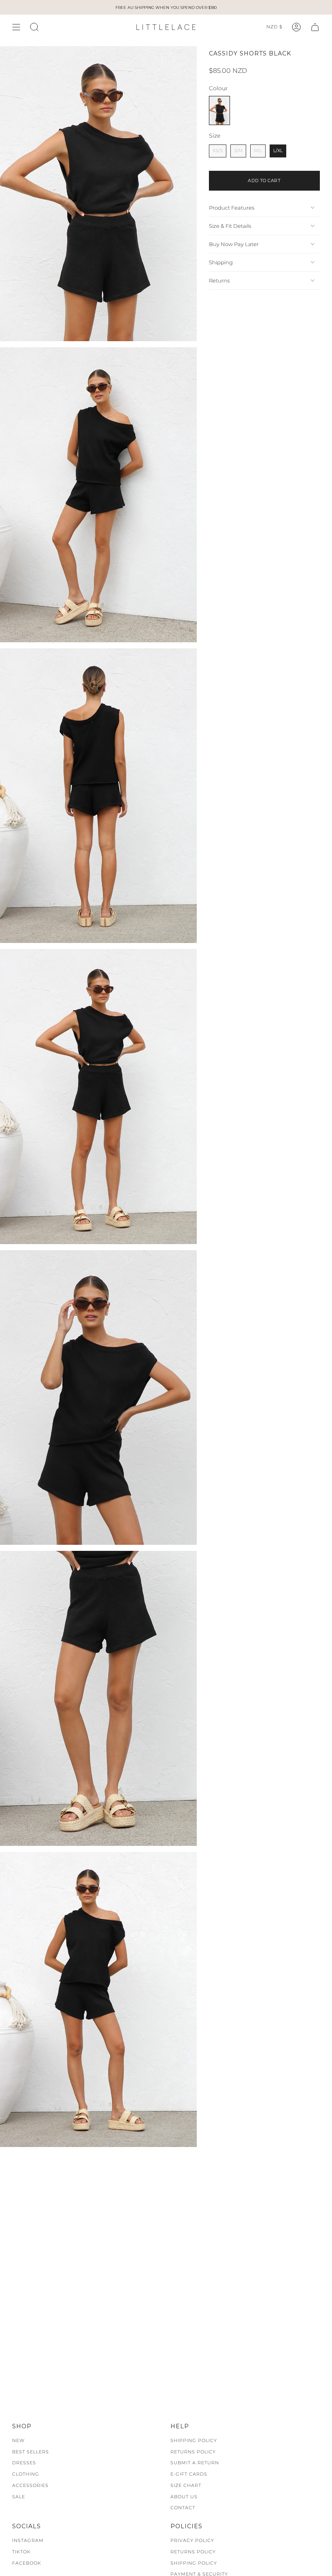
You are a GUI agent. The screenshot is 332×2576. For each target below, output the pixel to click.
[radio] (219, 110)
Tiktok (21, 2552)
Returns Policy (193, 2452)
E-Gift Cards (189, 2474)
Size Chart (186, 2485)
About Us (184, 2497)
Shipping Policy (194, 2440)
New (18, 2440)
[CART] (315, 27)
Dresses (24, 2463)
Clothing (26, 2474)
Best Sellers (31, 2452)
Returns (219, 280)
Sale (19, 2497)
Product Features (232, 208)
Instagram (28, 2540)
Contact (183, 2508)
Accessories (30, 2485)
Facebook (27, 2563)
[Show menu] (16, 27)
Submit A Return (195, 2463)
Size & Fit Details (230, 226)
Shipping (221, 262)
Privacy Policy (192, 2540)
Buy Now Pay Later (234, 244)
